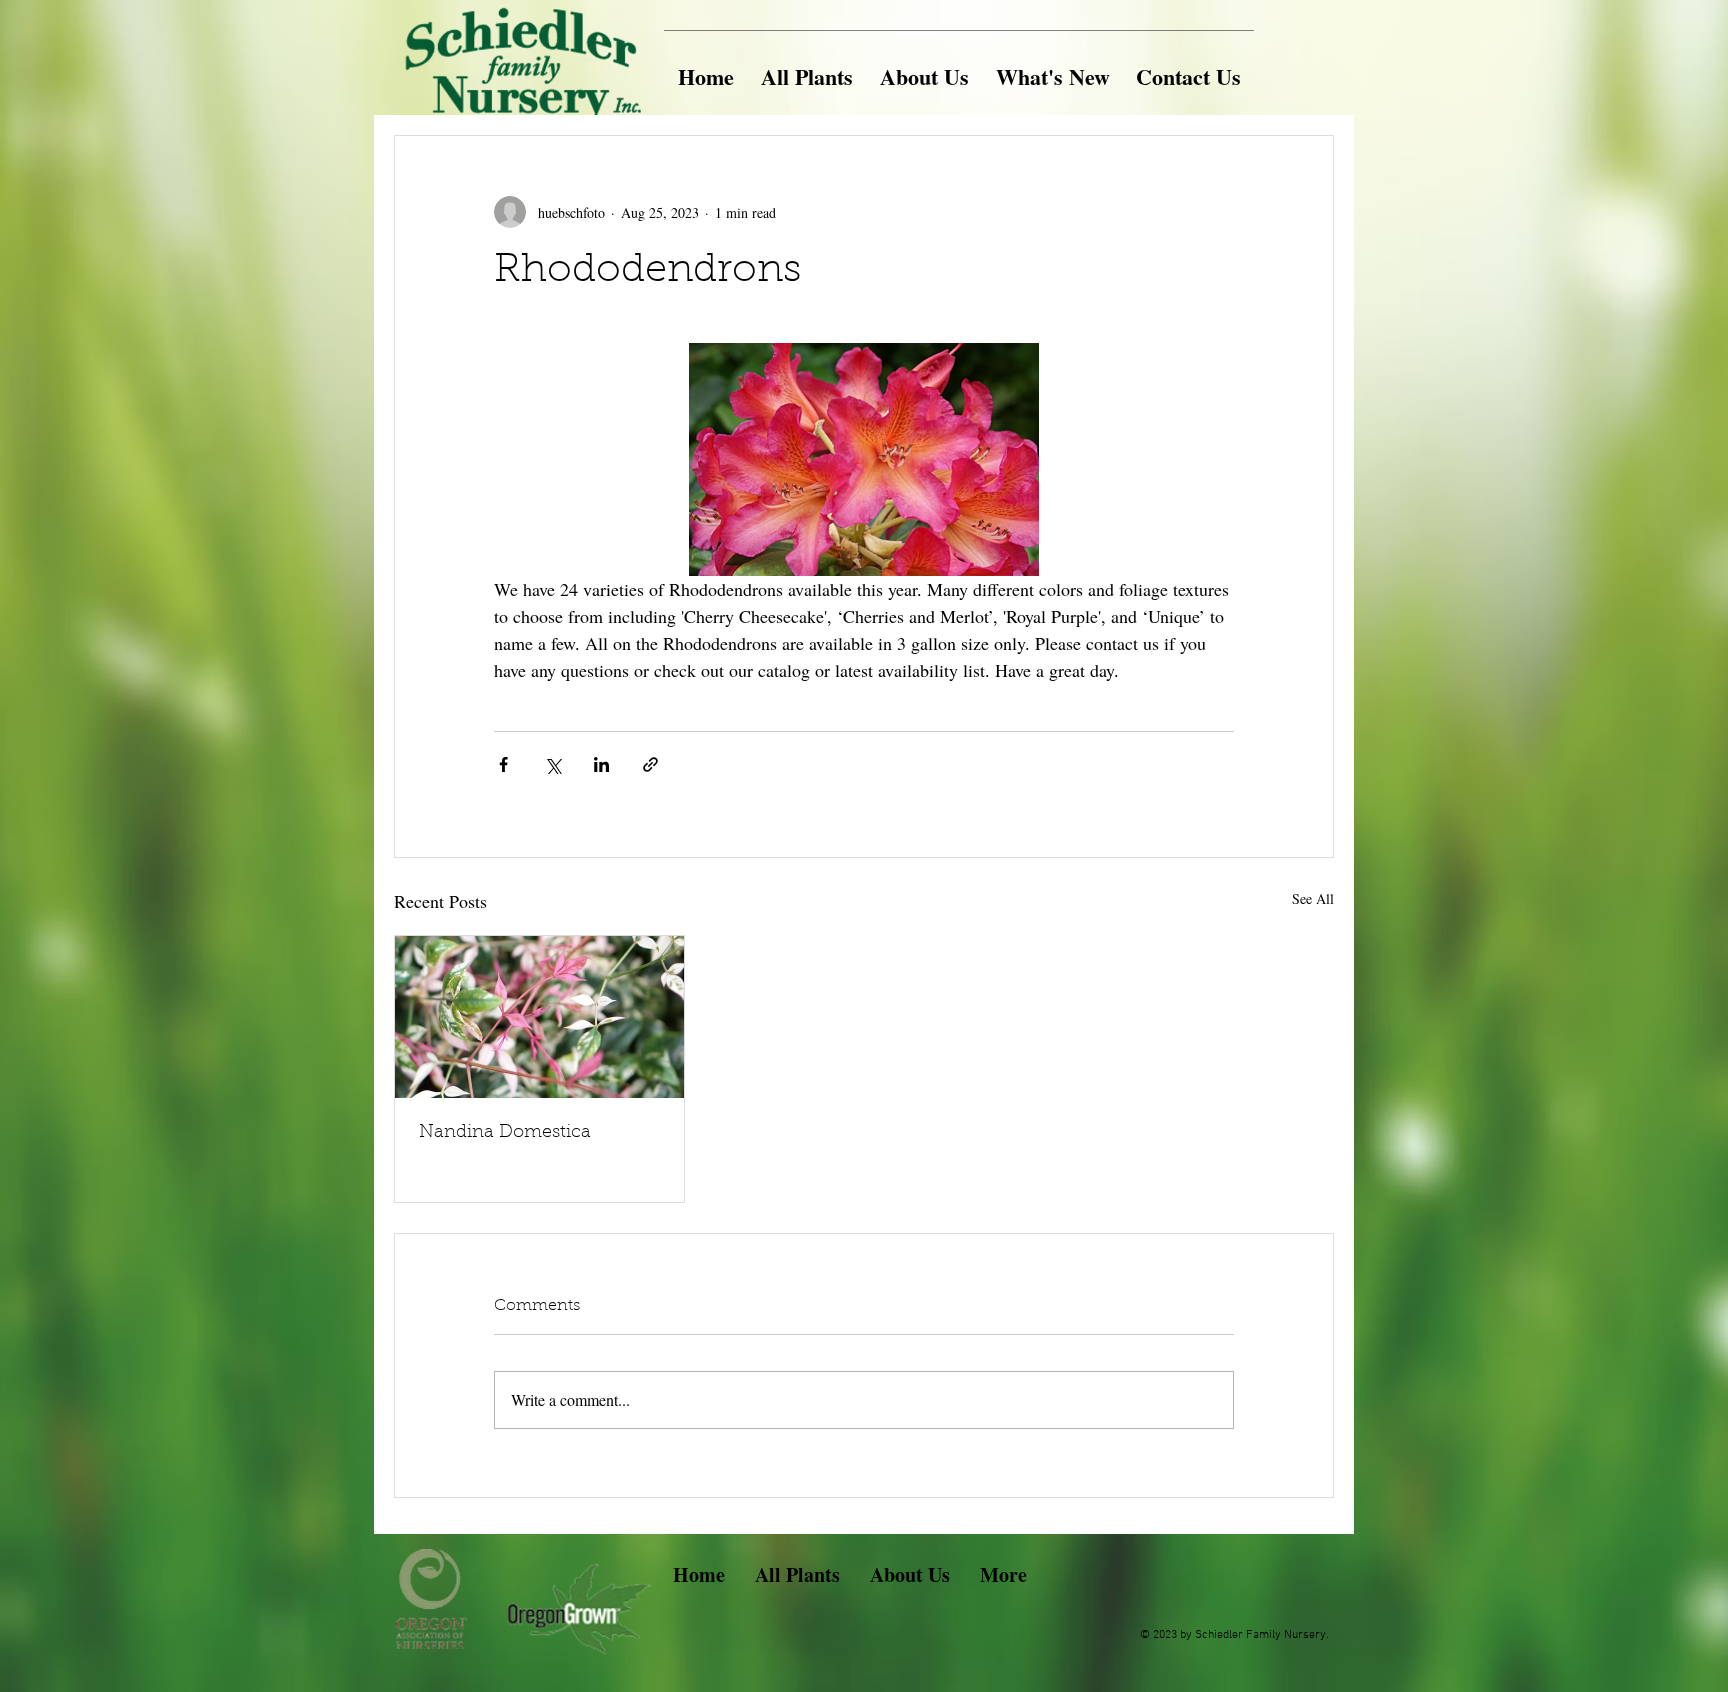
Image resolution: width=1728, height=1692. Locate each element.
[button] (806, 67)
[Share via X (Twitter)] (552, 764)
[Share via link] (650, 764)
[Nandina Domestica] (539, 1017)
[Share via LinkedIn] (601, 764)
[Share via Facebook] (503, 764)
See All (1313, 898)
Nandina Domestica (505, 1133)
